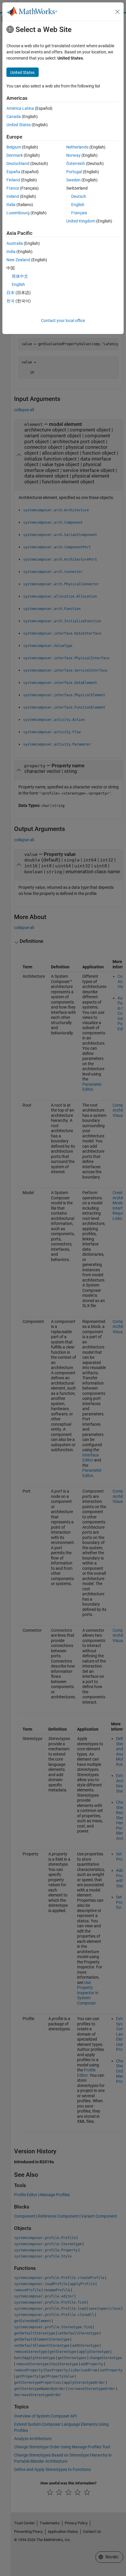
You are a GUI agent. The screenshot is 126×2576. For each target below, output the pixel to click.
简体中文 (20, 276)
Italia (11, 205)
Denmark (15, 155)
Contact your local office (63, 321)
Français (79, 213)
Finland (13, 180)
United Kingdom (81, 221)
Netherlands (77, 147)
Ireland (13, 196)
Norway (73, 155)
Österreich (76, 163)
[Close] (118, 12)
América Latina (20, 108)
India (11, 252)
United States (19, 125)
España (13, 172)
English (78, 205)
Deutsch (79, 196)
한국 (11, 301)
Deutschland (18, 163)
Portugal (74, 172)
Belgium (14, 147)
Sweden (73, 180)
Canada (14, 117)
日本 (11, 293)
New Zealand (18, 260)
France (13, 188)
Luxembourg (18, 213)
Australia (15, 243)
